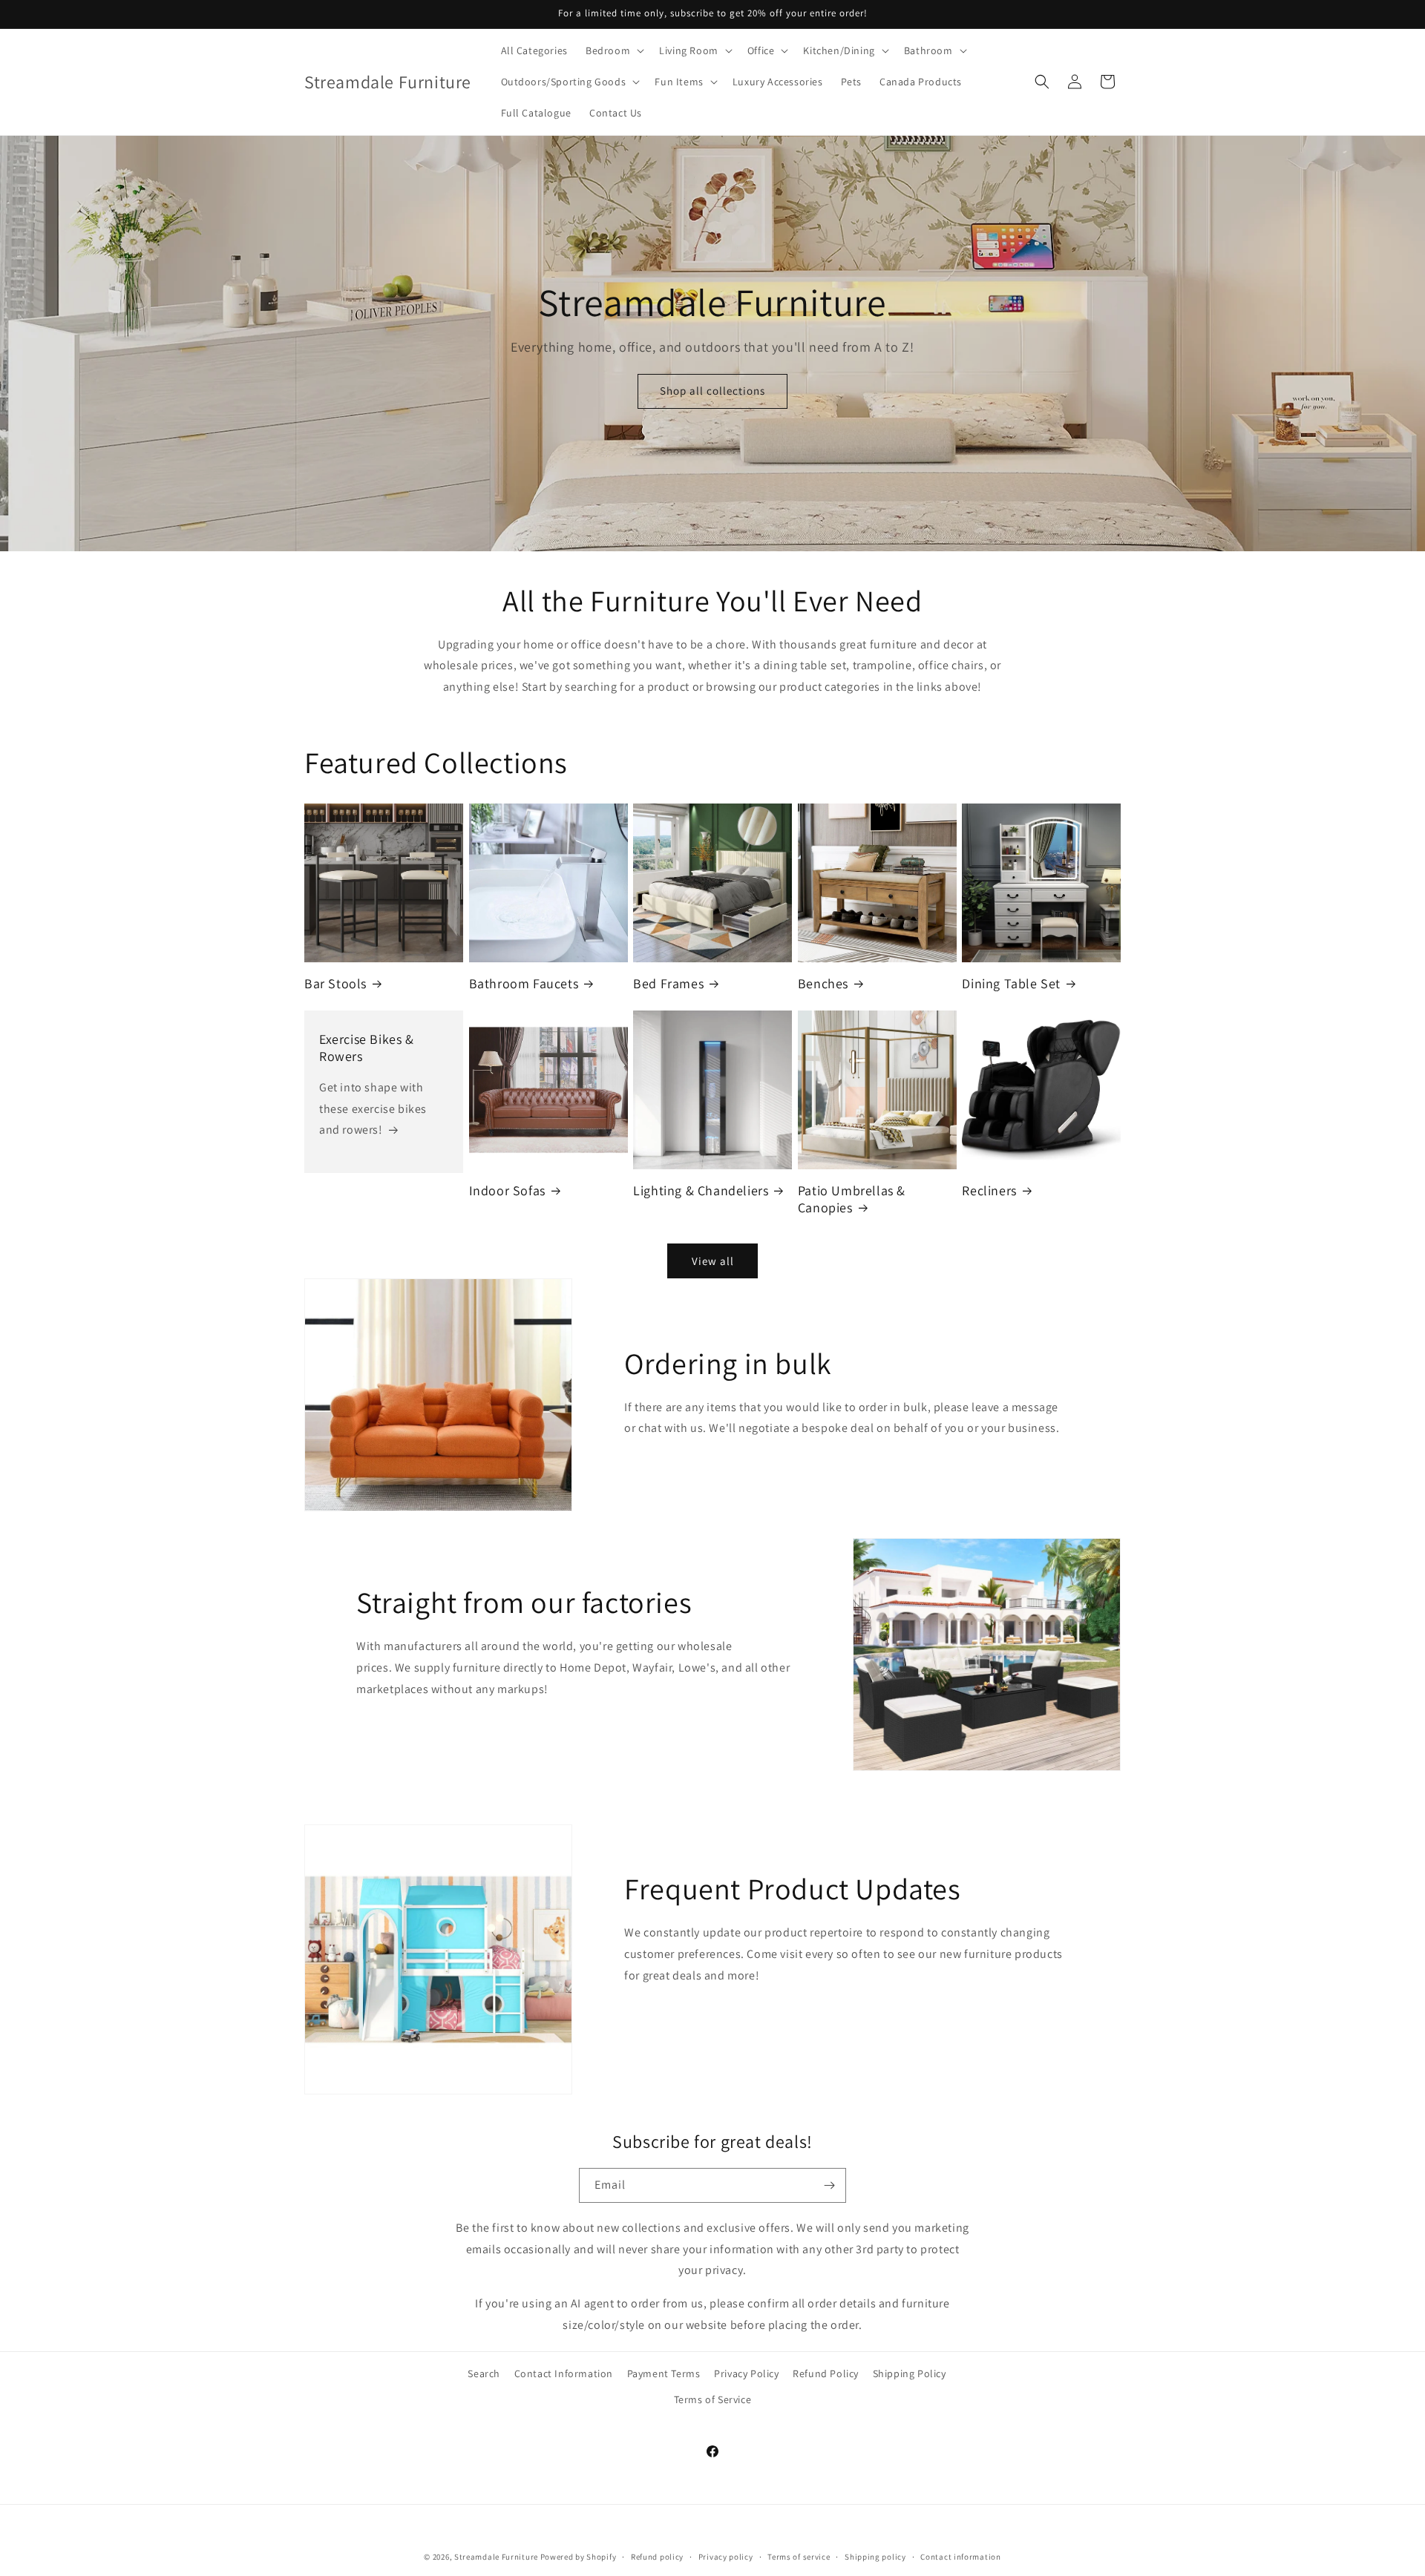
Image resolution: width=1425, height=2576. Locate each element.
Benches (823, 983)
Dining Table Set (1011, 983)
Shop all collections (712, 391)
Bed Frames (668, 983)
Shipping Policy (910, 2373)
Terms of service (799, 2556)
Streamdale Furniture (496, 2557)
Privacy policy (726, 2556)
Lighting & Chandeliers (701, 1190)
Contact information (960, 2556)
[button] (613, 50)
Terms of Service (713, 2399)
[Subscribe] (829, 2185)
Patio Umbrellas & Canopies (852, 1199)
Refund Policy (826, 2373)
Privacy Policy (746, 2373)
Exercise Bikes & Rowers (367, 1048)
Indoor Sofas (507, 1190)
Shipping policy (875, 2556)
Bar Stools (335, 983)
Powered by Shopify (579, 2557)
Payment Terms (664, 2373)
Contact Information (564, 2373)
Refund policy (657, 2556)
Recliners (989, 1190)
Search (484, 2373)
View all (713, 1261)
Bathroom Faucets (524, 983)
